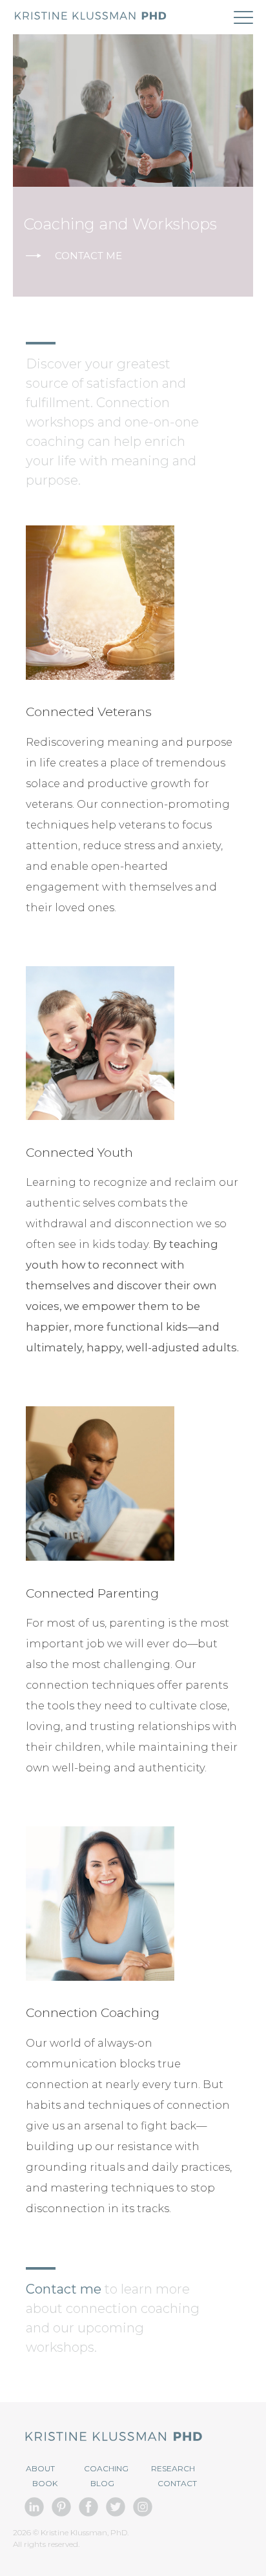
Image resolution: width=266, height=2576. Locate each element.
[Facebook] (88, 2519)
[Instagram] (143, 2519)
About (40, 2468)
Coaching (106, 2468)
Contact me (88, 256)
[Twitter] (116, 2519)
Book (45, 2483)
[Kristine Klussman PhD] (90, 18)
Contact (177, 2483)
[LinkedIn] (34, 2519)
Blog (102, 2483)
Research (173, 2468)
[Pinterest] (61, 2519)
